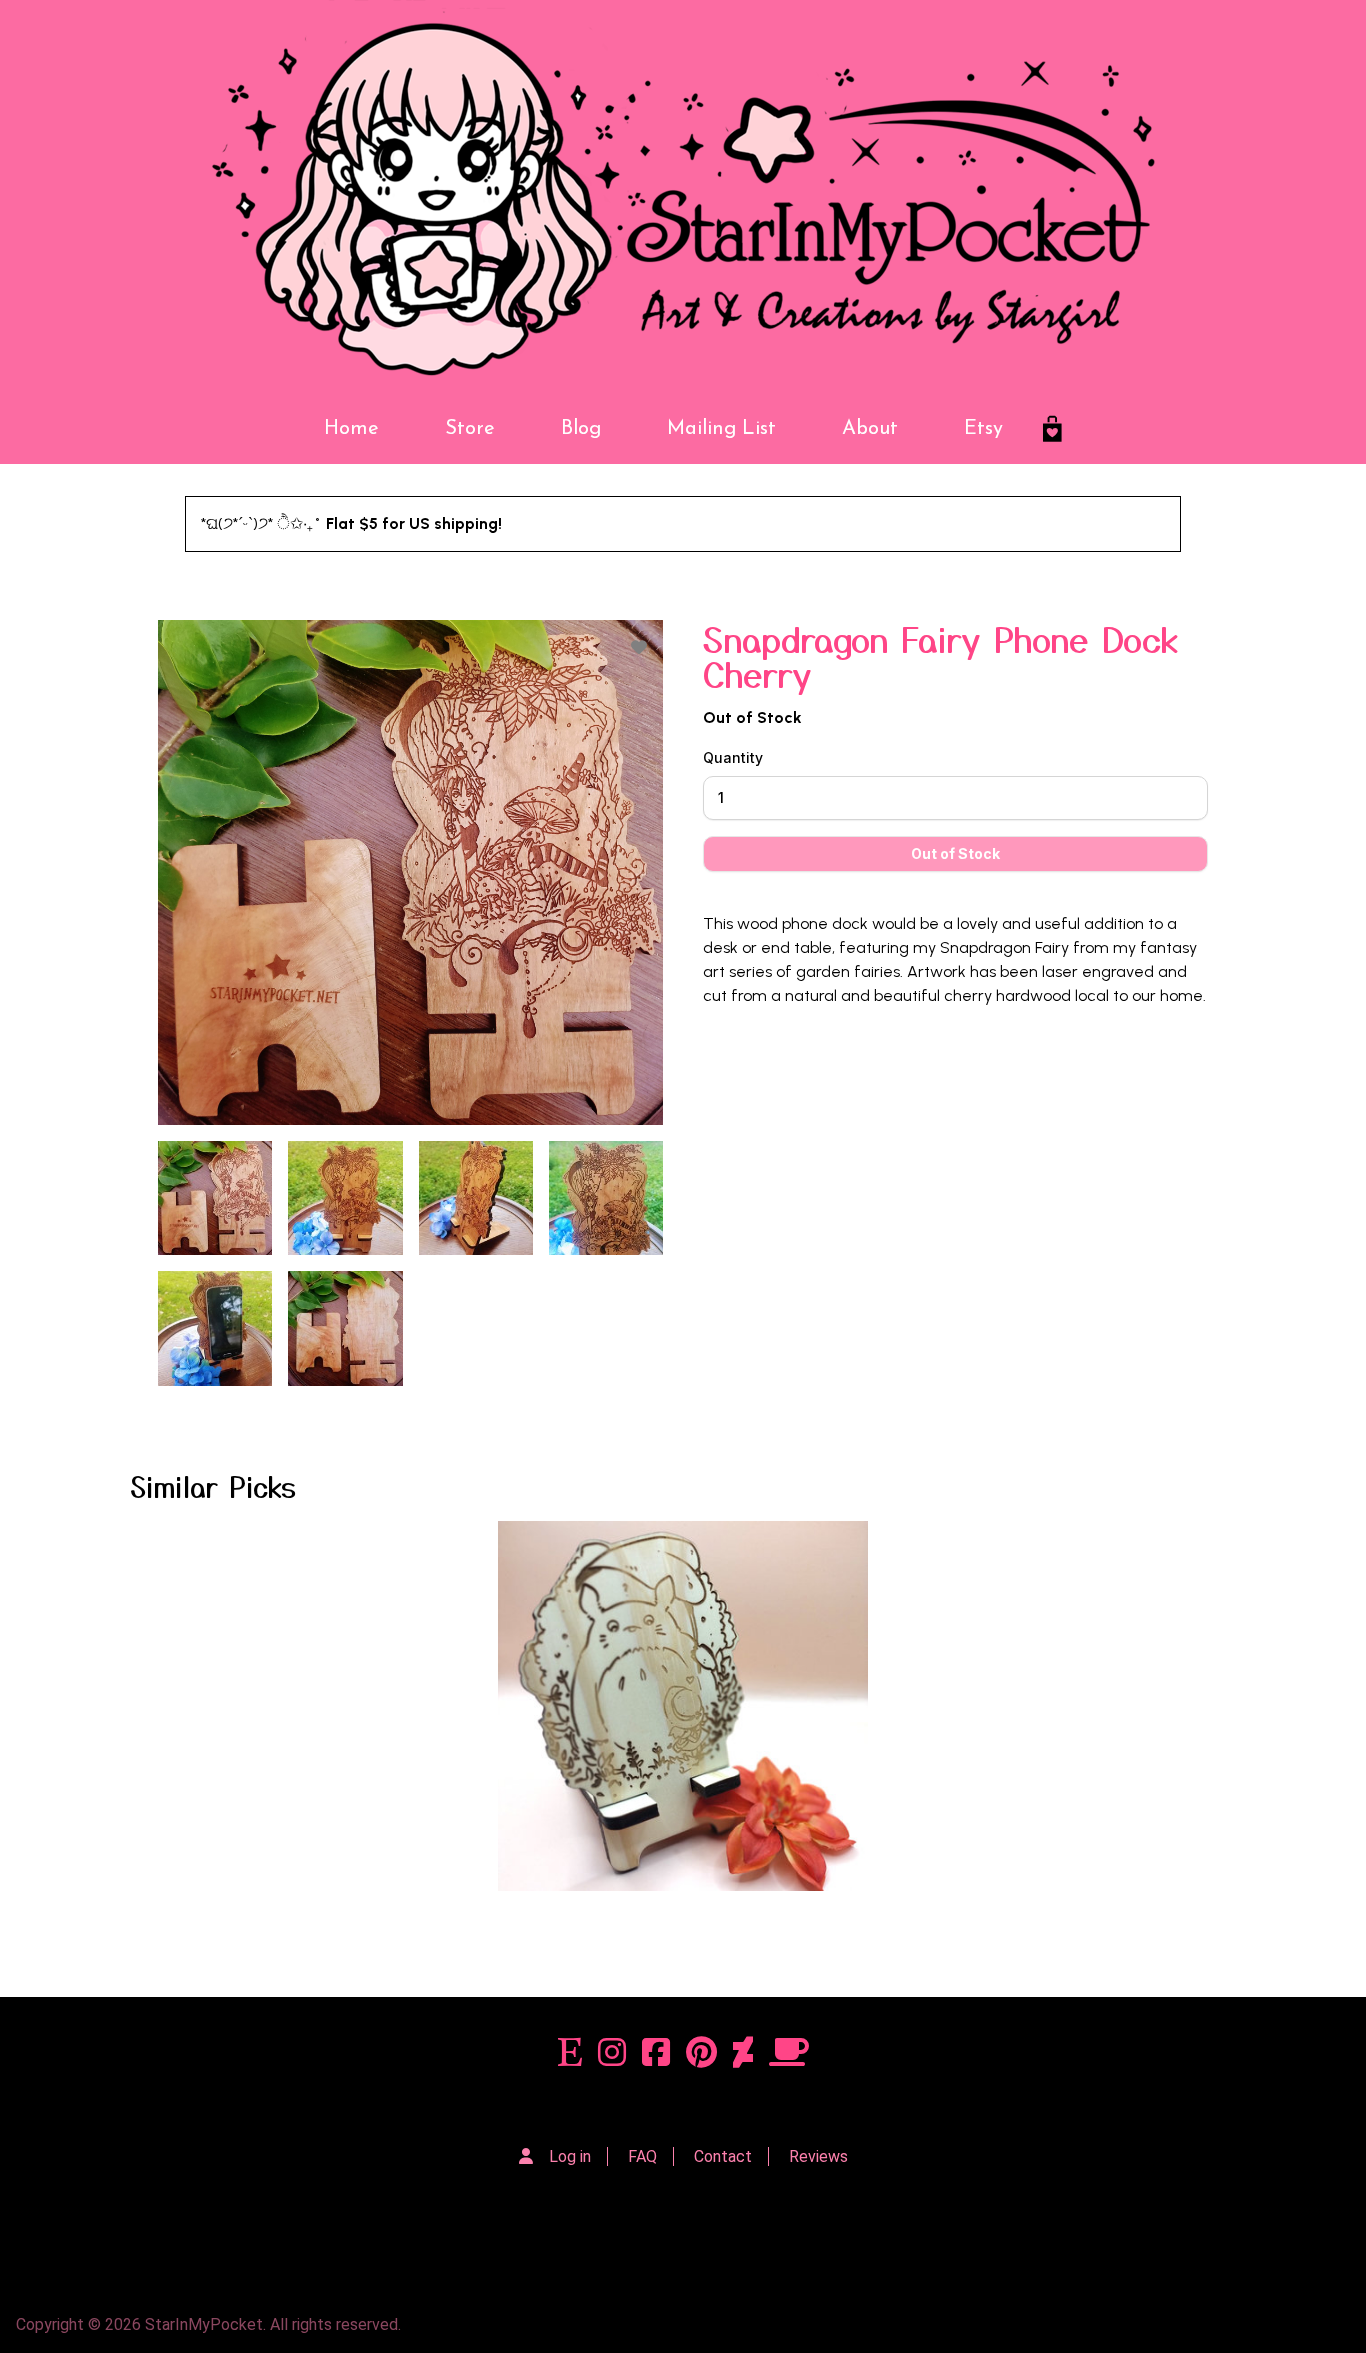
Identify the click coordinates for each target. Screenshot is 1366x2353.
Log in (570, 2156)
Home (351, 429)
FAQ (642, 2156)
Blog (581, 429)
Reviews (818, 2156)
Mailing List (721, 429)
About (870, 429)
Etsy (983, 429)
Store (470, 429)
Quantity (733, 757)
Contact (723, 2156)
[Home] (683, 197)
